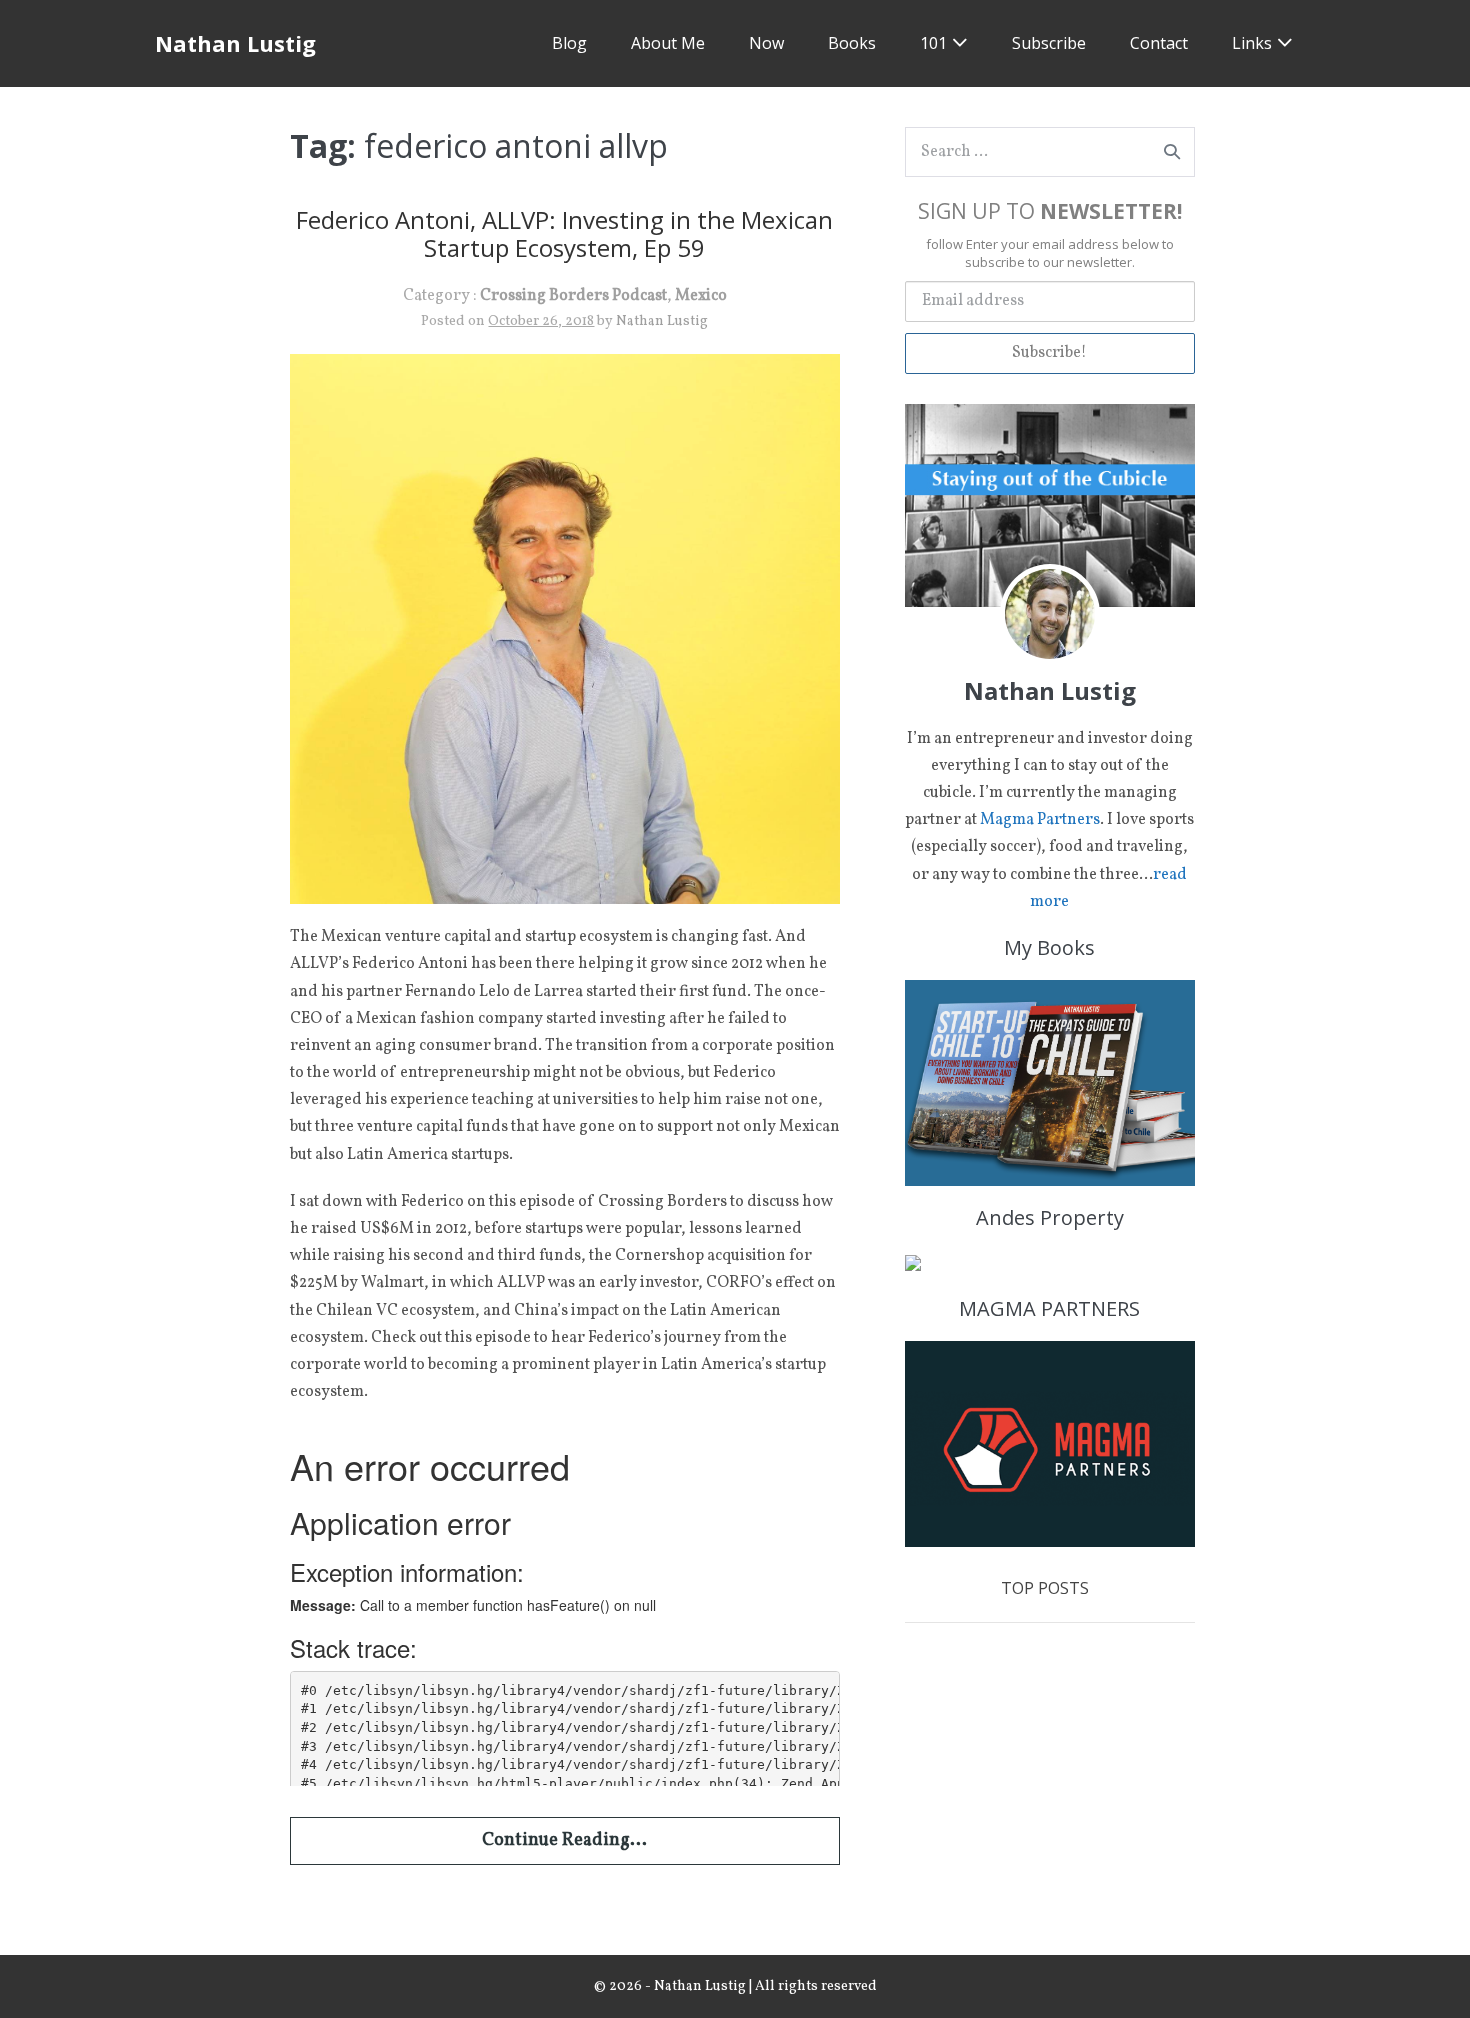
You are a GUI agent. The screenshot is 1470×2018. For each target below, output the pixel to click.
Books (852, 43)
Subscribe (1049, 43)
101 (933, 43)
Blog (569, 43)
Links (1252, 43)
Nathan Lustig (235, 43)
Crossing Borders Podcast (573, 296)
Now (766, 43)
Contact (1159, 43)
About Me (668, 43)
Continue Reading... (564, 1840)
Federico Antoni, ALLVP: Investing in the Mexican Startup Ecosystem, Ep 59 (564, 234)
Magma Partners (1040, 820)
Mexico (701, 296)
